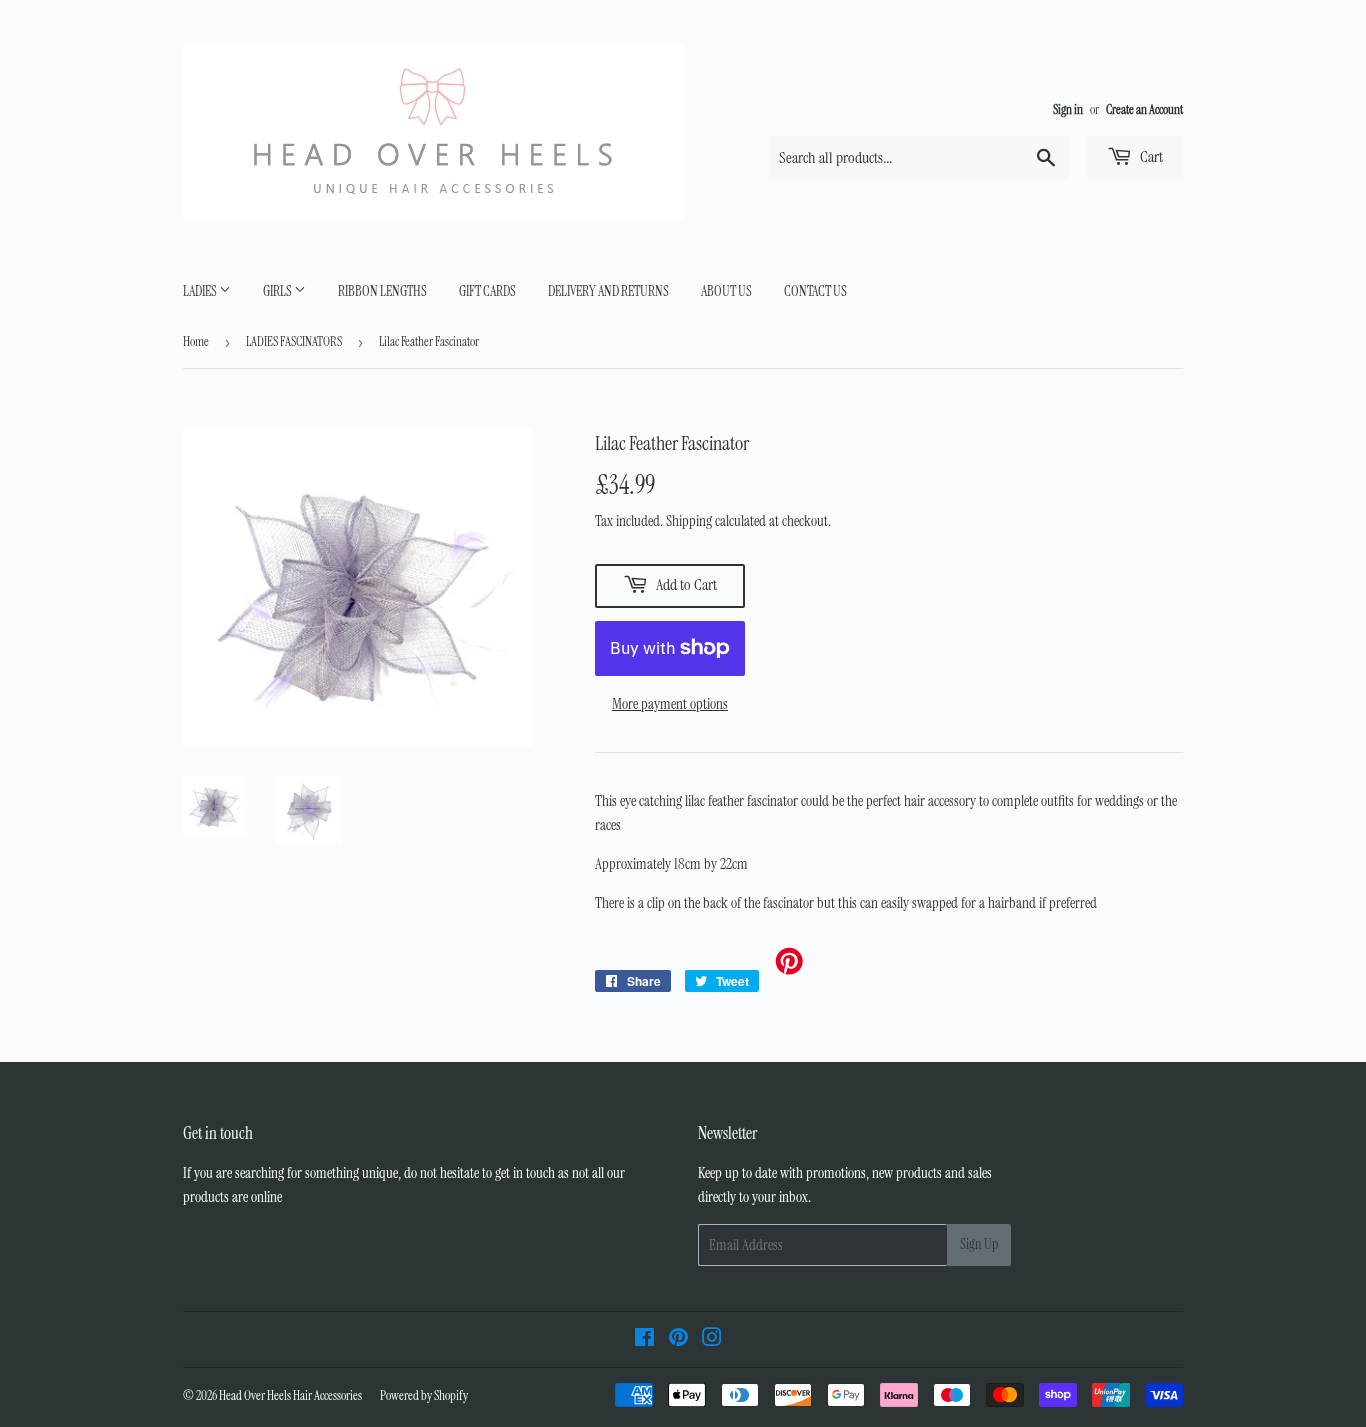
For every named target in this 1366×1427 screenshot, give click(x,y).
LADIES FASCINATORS (294, 341)
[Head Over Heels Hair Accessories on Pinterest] (678, 1340)
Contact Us (815, 291)
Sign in (1068, 109)
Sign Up (979, 1244)
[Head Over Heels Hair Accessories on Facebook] (644, 1340)
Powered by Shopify (424, 1395)
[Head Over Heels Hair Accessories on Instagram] (712, 1340)
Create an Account (1144, 109)
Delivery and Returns (608, 291)
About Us (726, 291)
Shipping (689, 521)
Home (196, 341)
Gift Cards (487, 291)
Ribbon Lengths (382, 291)
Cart (1150, 156)
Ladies (201, 291)
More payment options (670, 704)
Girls (278, 291)
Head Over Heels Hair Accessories (290, 1395)
